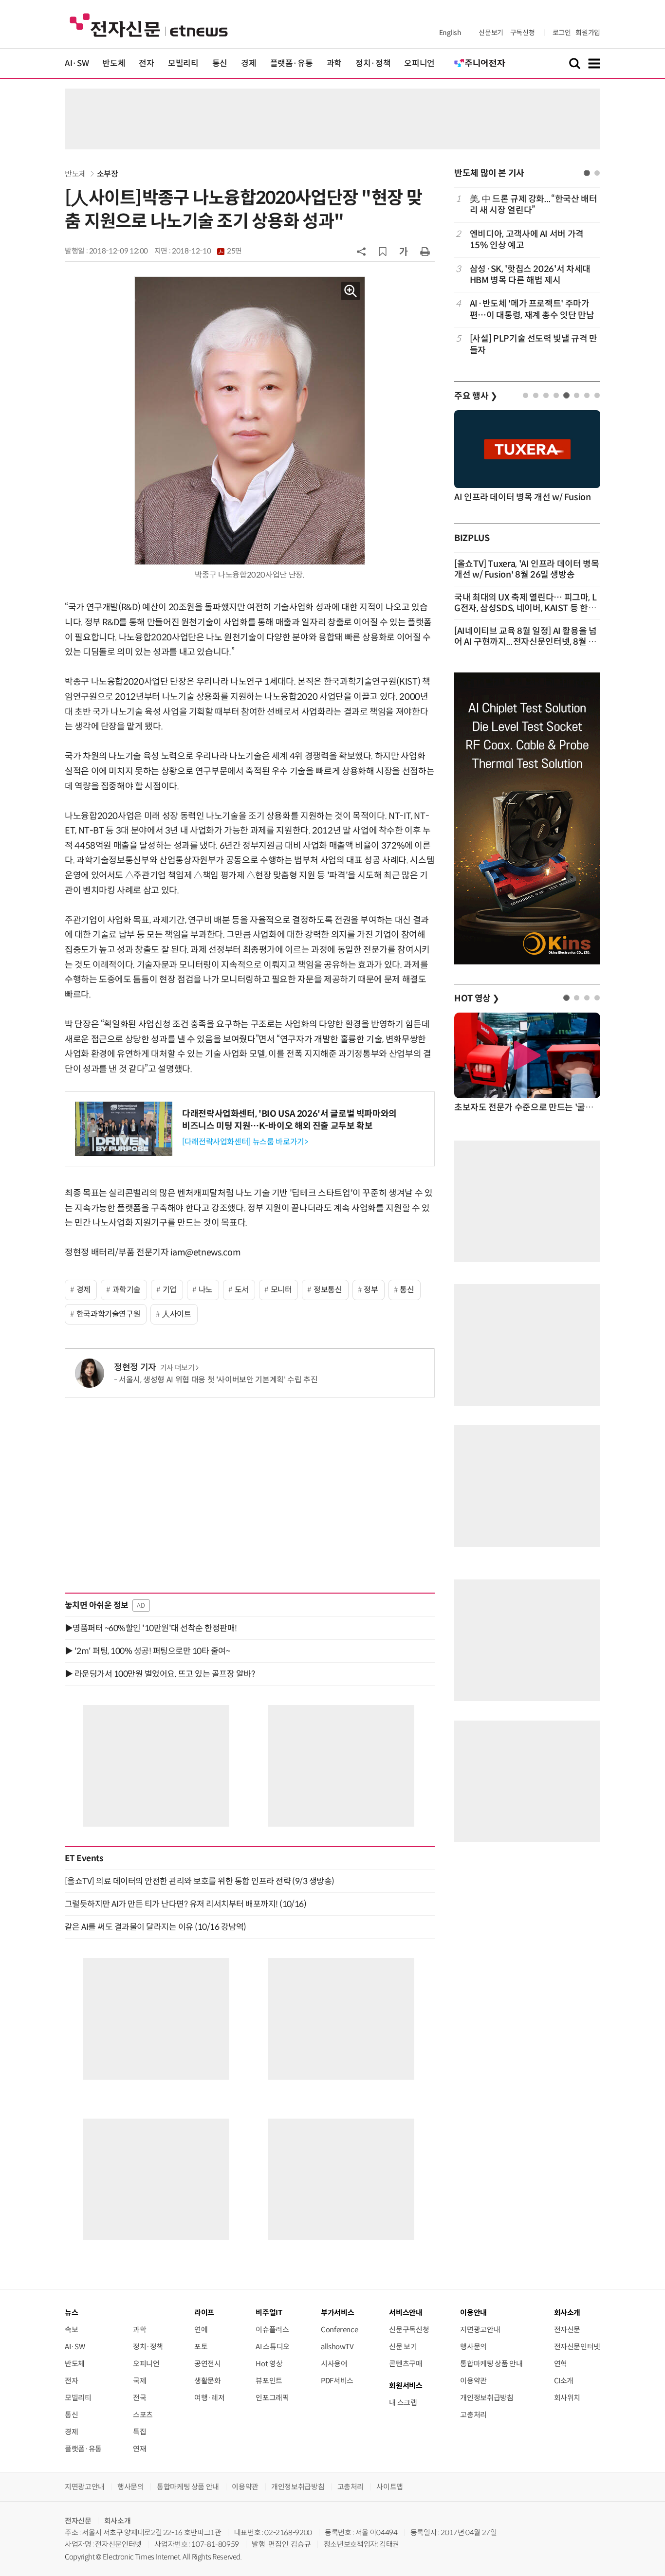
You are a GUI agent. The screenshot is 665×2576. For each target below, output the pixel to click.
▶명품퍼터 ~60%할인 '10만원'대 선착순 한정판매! (151, 1628)
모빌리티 (183, 63)
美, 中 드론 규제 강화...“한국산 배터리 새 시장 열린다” (534, 205)
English (450, 33)
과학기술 (127, 1290)
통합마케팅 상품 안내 (491, 2364)
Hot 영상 (269, 2364)
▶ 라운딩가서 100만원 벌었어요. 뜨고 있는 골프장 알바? (160, 1674)
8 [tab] (597, 395)
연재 (139, 2449)
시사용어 (334, 2364)
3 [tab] (546, 395)
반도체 (114, 63)
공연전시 (208, 2364)
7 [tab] (587, 395)
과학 (334, 63)
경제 (249, 63)
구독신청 (523, 33)
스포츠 (143, 2415)
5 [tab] (566, 395)
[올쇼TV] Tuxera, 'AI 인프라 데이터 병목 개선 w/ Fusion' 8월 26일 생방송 (527, 569)
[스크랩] (383, 252)
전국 (139, 2398)
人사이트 (177, 1314)
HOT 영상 (477, 998)
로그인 (562, 33)
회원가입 (588, 33)
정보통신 (328, 1290)
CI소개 (564, 2381)
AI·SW (77, 63)
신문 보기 (403, 2347)
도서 (242, 1290)
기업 (170, 1290)
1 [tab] (587, 173)
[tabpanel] (527, 275)
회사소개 (118, 2521)
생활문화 (208, 2381)
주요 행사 (476, 396)
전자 (146, 63)
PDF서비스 (337, 2381)
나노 (206, 1290)
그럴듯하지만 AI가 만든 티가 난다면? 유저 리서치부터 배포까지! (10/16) (185, 1904)
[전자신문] (149, 25)
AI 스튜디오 (272, 2347)
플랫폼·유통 (292, 63)
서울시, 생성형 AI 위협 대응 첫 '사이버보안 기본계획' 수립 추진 (218, 1380)
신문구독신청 (409, 2330)
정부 (371, 1290)
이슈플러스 (272, 2330)
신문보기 (491, 33)
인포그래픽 (272, 2398)
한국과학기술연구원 (109, 1314)
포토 (201, 2347)
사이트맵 (390, 2487)
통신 (220, 63)
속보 (71, 2330)
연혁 (561, 2364)
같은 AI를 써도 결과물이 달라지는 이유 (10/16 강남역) (156, 1927)
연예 (201, 2330)
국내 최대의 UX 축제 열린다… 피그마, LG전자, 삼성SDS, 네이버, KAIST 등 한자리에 (525, 608)
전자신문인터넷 (577, 2347)
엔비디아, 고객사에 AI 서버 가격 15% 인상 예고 (527, 240)
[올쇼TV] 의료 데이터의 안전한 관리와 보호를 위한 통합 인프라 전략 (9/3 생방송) (200, 1881)
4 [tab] (556, 395)
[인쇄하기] (425, 251)
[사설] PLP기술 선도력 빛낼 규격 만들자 (534, 344)
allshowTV (337, 2347)
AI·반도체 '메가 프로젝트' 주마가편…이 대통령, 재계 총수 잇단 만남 (532, 309)
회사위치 (567, 2398)
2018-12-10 (207, 251)
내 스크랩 (403, 2403)
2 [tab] (597, 173)
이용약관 (473, 2381)
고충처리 (473, 2415)
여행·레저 (209, 2398)
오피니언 (419, 63)
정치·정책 (373, 63)
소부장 (108, 174)
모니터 (281, 1290)
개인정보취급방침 (487, 2398)
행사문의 (473, 2347)
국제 (139, 2381)
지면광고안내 (480, 2330)
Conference (339, 2330)
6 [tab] (577, 395)
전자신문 (567, 2330)
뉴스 (71, 2313)
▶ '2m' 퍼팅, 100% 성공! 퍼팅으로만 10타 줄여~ (147, 1651)
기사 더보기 (177, 1368)
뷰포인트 (269, 2381)
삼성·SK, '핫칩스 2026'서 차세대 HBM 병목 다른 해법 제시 (530, 275)
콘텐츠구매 (406, 2364)
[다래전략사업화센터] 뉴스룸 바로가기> (245, 1142)
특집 (139, 2432)
